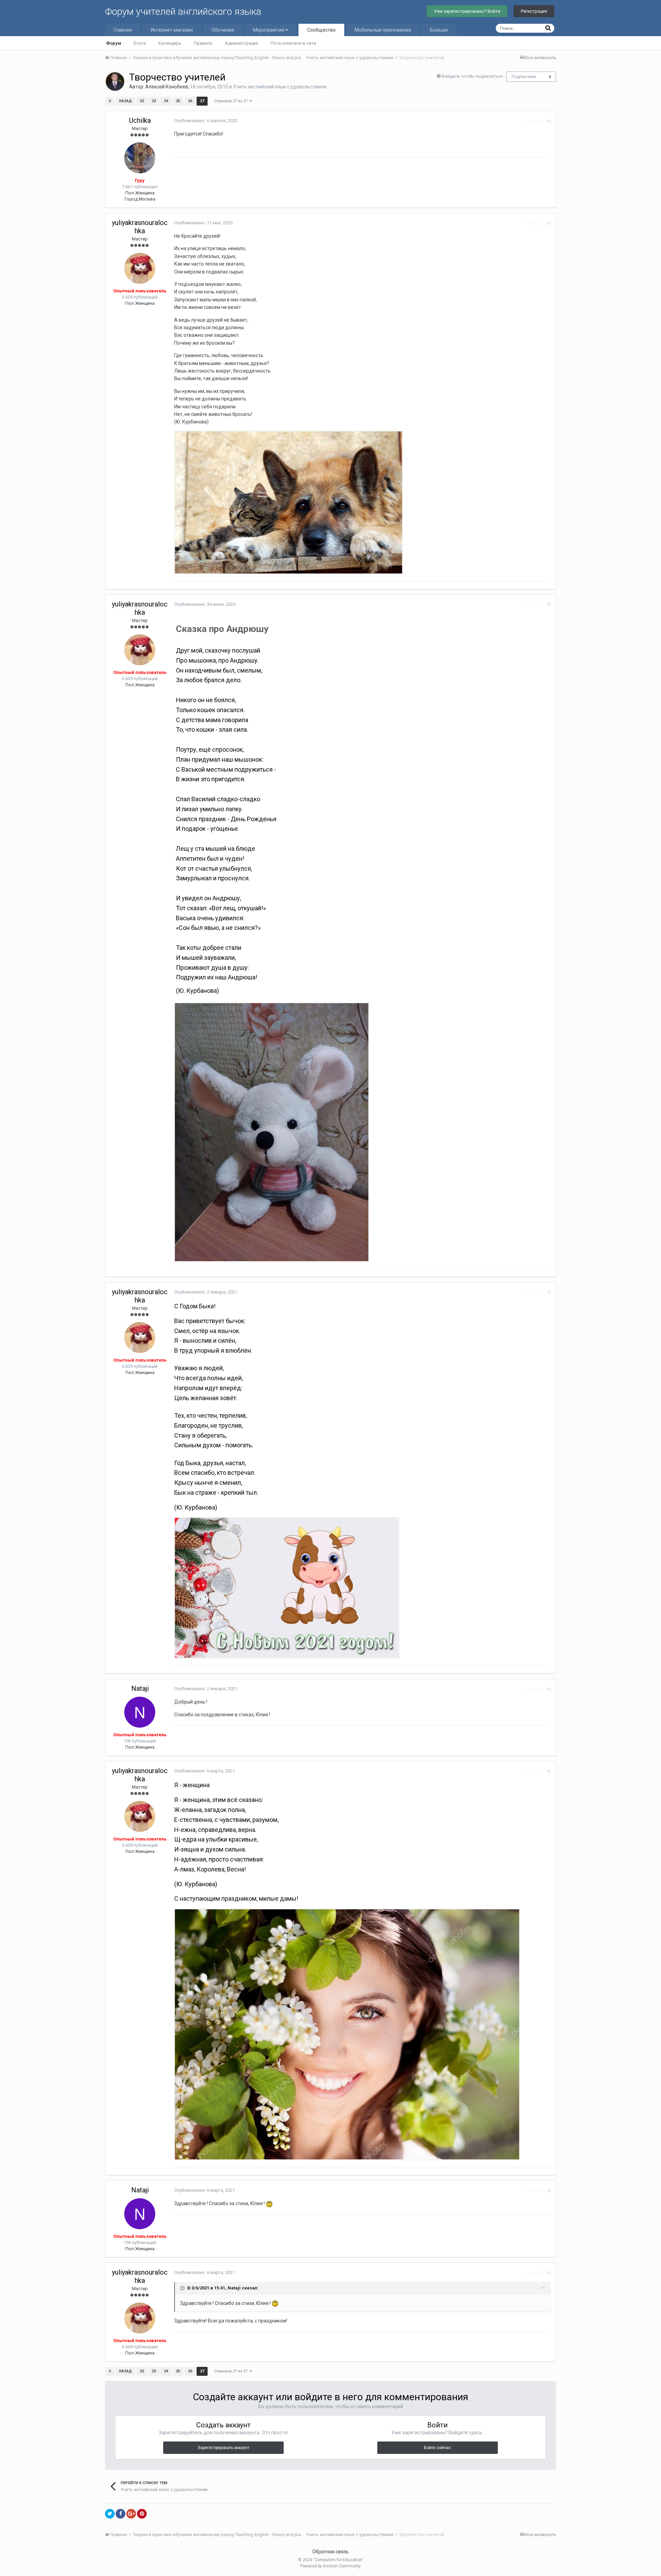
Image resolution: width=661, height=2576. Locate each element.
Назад (125, 101)
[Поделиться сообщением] (549, 121)
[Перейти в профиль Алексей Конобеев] (115, 82)
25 (178, 101)
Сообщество (321, 30)
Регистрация (534, 11)
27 (202, 101)
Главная (123, 30)
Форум (114, 43)
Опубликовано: (206, 121)
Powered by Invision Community (330, 2566)
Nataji (140, 1688)
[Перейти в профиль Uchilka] (140, 158)
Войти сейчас (437, 2448)
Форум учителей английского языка (183, 12)
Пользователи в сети (293, 43)
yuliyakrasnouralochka (140, 227)
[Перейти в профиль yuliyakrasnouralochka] (140, 268)
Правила (203, 43)
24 (166, 101)
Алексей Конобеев (167, 87)
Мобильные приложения (383, 30)
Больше (439, 30)
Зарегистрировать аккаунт (223, 2448)
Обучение (223, 30)
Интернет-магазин (172, 30)
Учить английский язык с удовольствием (280, 87)
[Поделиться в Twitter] (110, 2514)
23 (154, 101)
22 (142, 101)
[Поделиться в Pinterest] (142, 2514)
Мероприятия (269, 30)
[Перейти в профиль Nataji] (140, 1712)
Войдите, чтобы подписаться (472, 76)
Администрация (242, 43)
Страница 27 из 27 (232, 101)
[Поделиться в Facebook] (120, 2514)
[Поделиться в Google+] (131, 2514)
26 (190, 101)
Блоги (140, 43)
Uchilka (140, 120)
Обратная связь (330, 2552)
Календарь (170, 43)
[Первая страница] (110, 101)
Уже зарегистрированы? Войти (467, 11)
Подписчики (524, 77)
